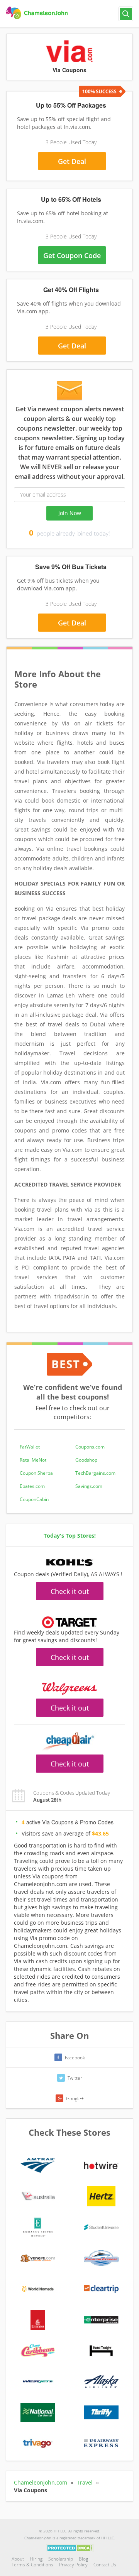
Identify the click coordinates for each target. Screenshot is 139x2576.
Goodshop (86, 1460)
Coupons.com (90, 1447)
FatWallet (30, 1447)
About (18, 2559)
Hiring (36, 2559)
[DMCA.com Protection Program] (70, 2547)
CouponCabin (34, 1499)
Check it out (70, 1591)
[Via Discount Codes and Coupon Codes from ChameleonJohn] (38, 13)
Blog (83, 2559)
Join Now (70, 513)
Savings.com (89, 1486)
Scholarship (61, 2559)
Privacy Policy (73, 2565)
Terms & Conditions (32, 2565)
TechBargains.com (95, 1473)
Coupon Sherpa (36, 1473)
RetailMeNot (33, 1460)
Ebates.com (32, 1486)
